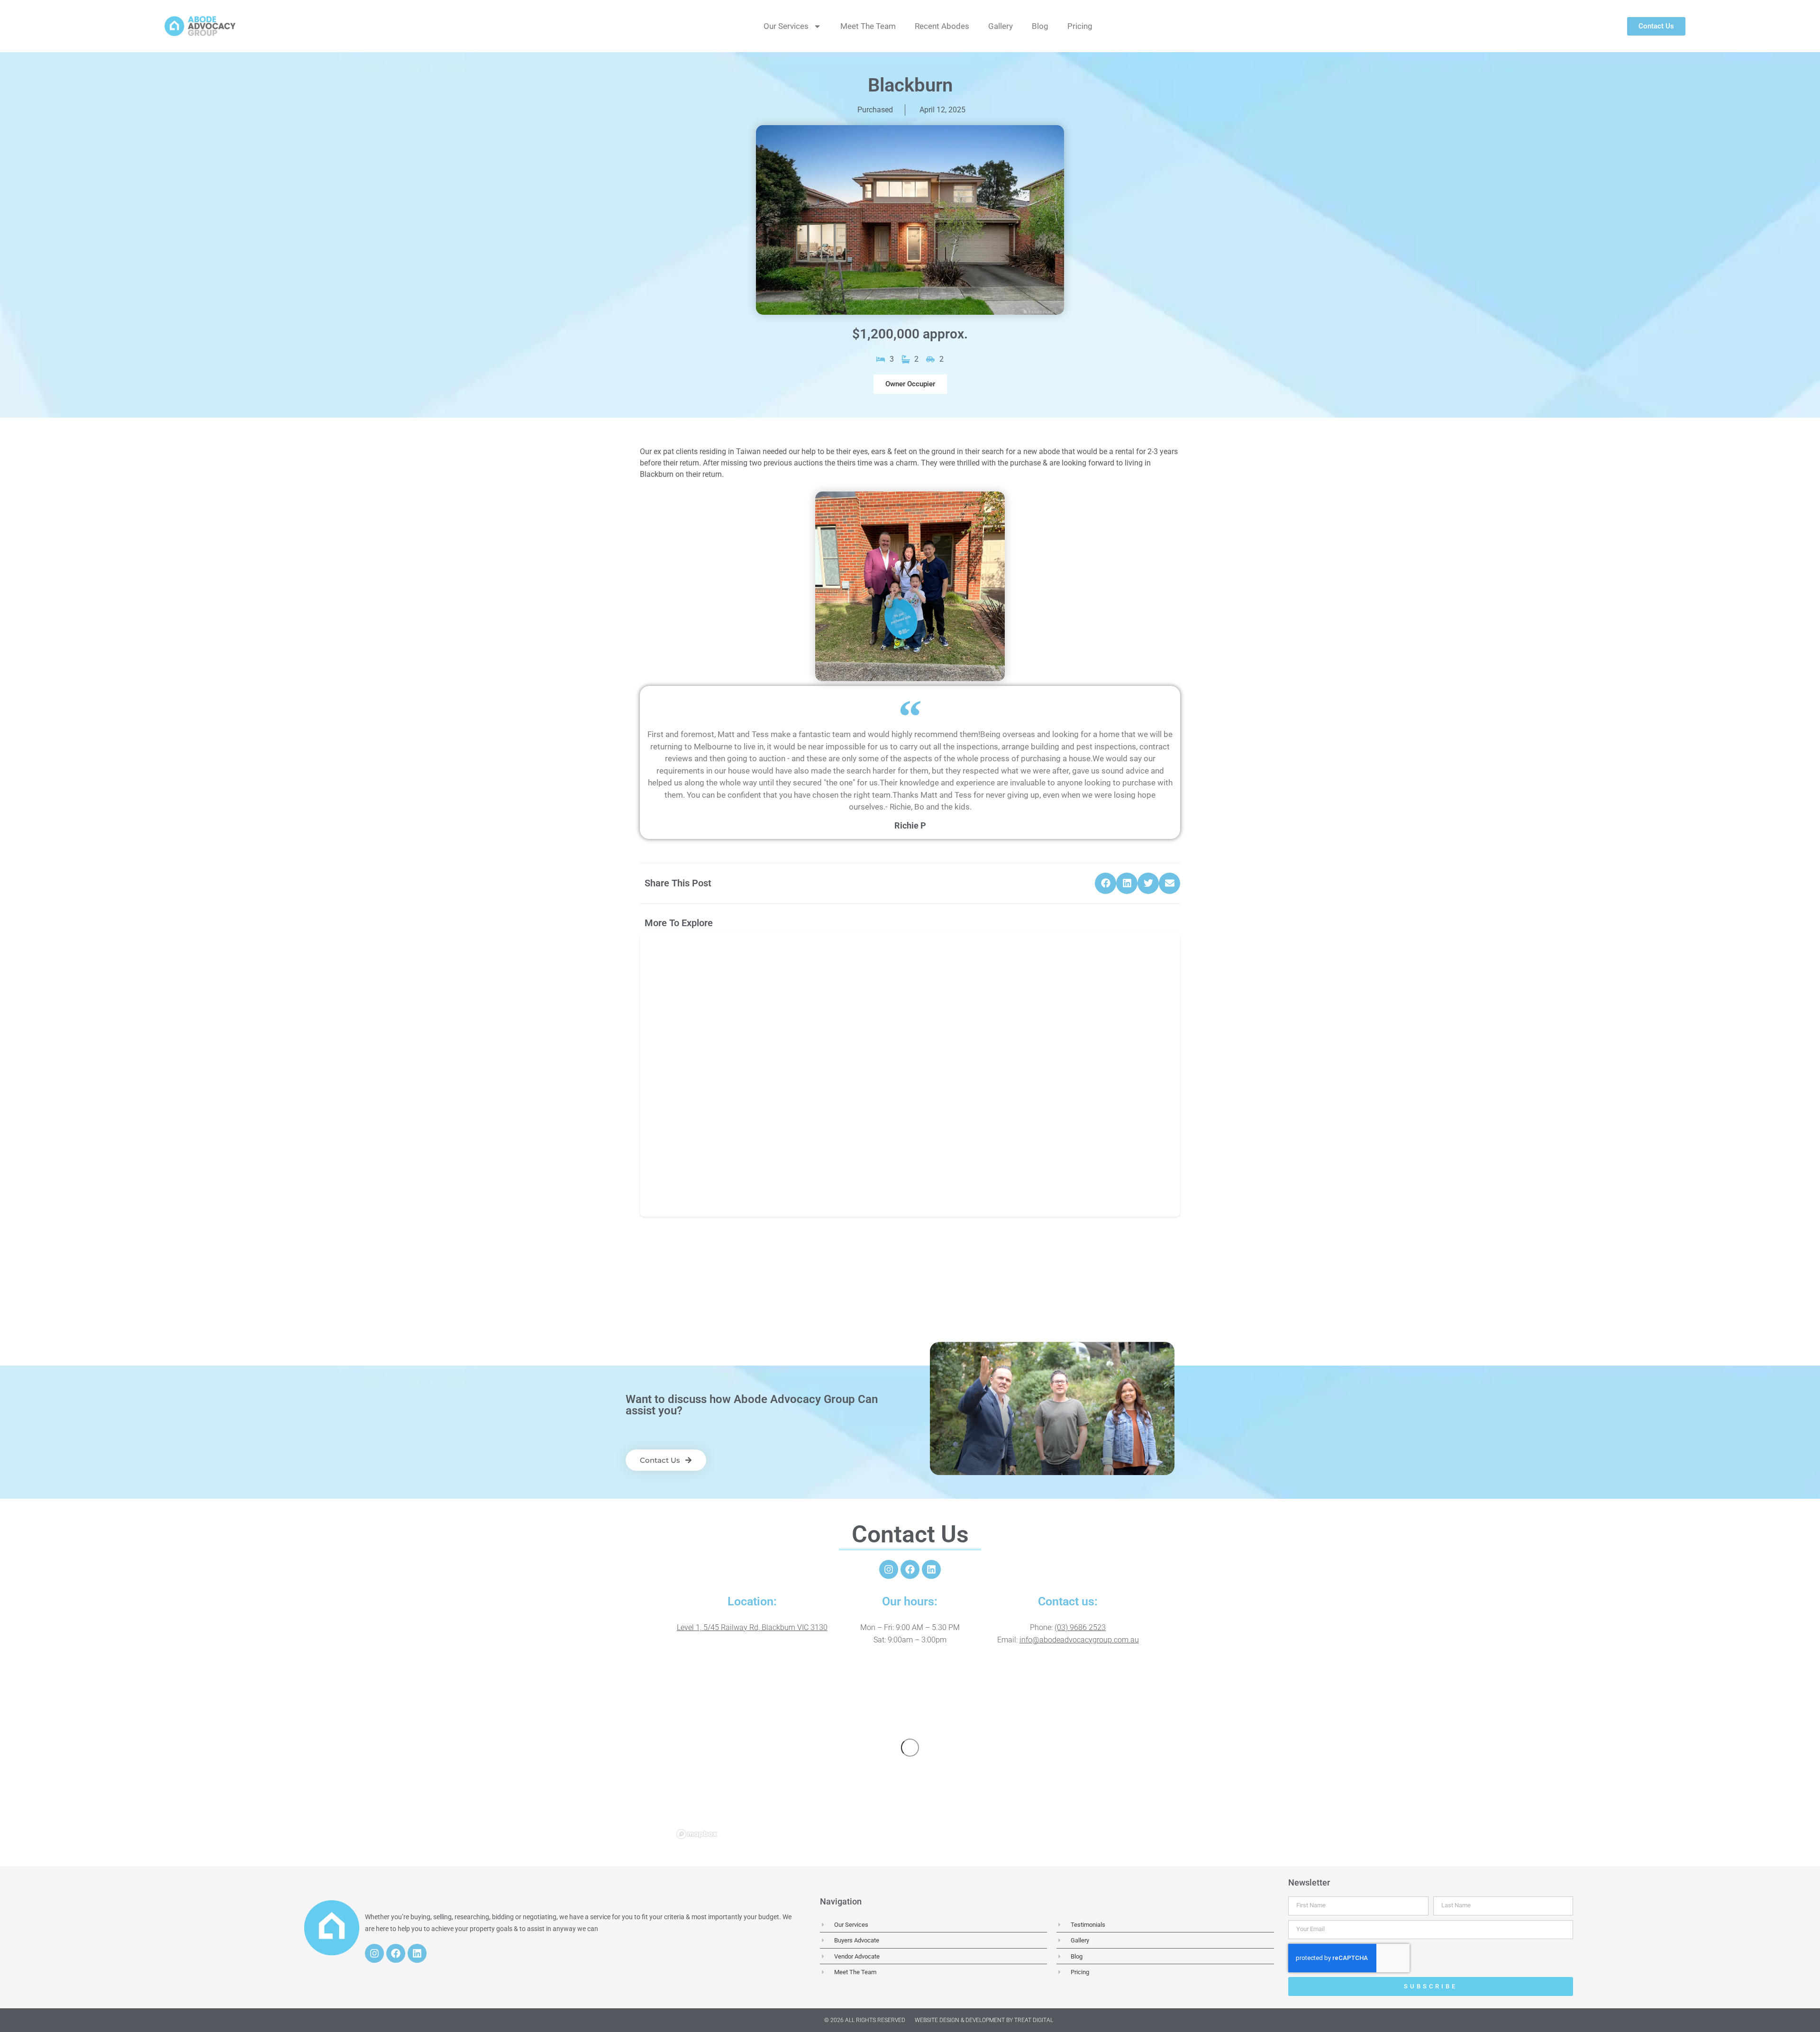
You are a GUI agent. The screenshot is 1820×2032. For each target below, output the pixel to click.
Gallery (1001, 26)
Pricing (1080, 26)
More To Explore (679, 923)
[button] (910, 384)
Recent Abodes (942, 26)
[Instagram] (889, 1569)
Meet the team (868, 26)
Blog (1040, 26)
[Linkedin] (931, 1569)
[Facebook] (910, 1569)
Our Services (786, 26)
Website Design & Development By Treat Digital (984, 2020)
